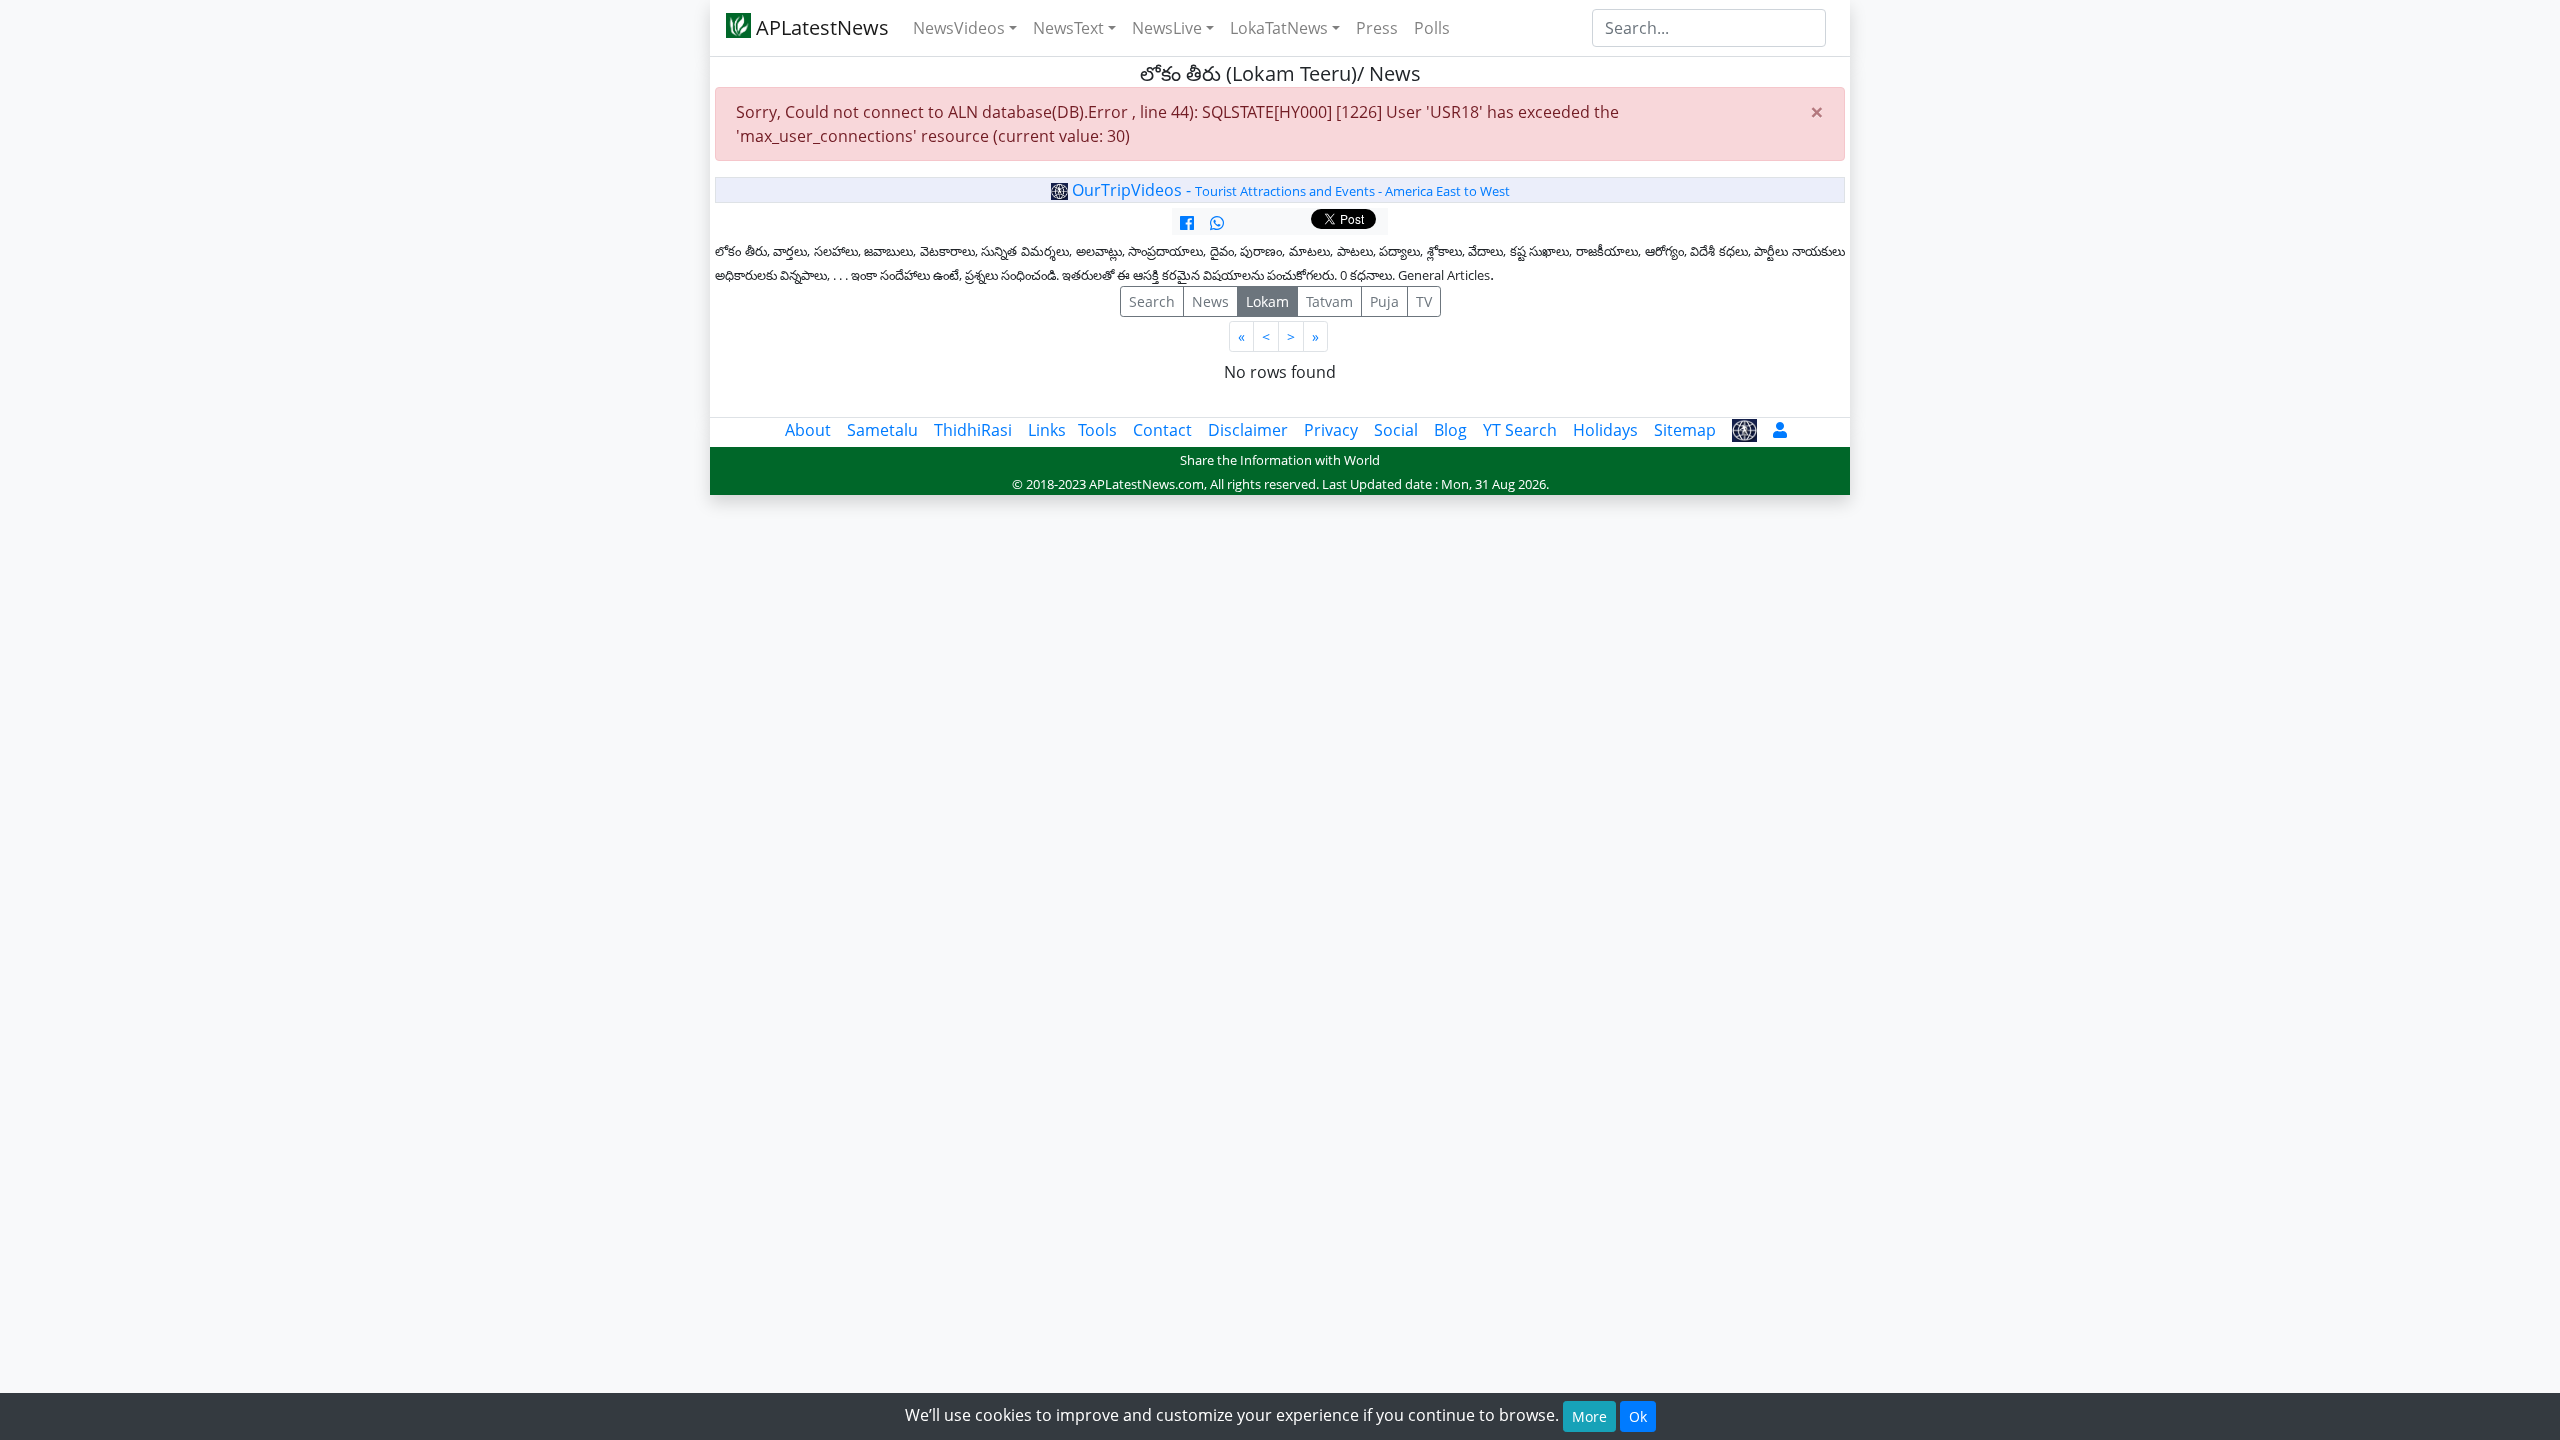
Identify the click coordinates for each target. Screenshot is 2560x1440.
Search (1152, 301)
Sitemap (1685, 430)
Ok (1638, 1416)
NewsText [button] (1068, 28)
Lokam (1267, 301)
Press (1377, 28)
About (808, 430)
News (1210, 301)
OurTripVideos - (1289, 190)
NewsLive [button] (1167, 28)
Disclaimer (1248, 430)
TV (1424, 301)
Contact (1162, 430)
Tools (1097, 430)
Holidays (1605, 430)
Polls (1432, 28)
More (1589, 1416)
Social (1396, 430)
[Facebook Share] (1187, 223)
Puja (1384, 301)
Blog (1450, 430)
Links (1047, 430)
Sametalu (882, 430)
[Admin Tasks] (1780, 430)
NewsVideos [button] (959, 28)
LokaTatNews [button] (1279, 28)
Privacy (1331, 430)
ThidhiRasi (973, 430)
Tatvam (1329, 301)
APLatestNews (820, 27)
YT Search (1520, 430)
